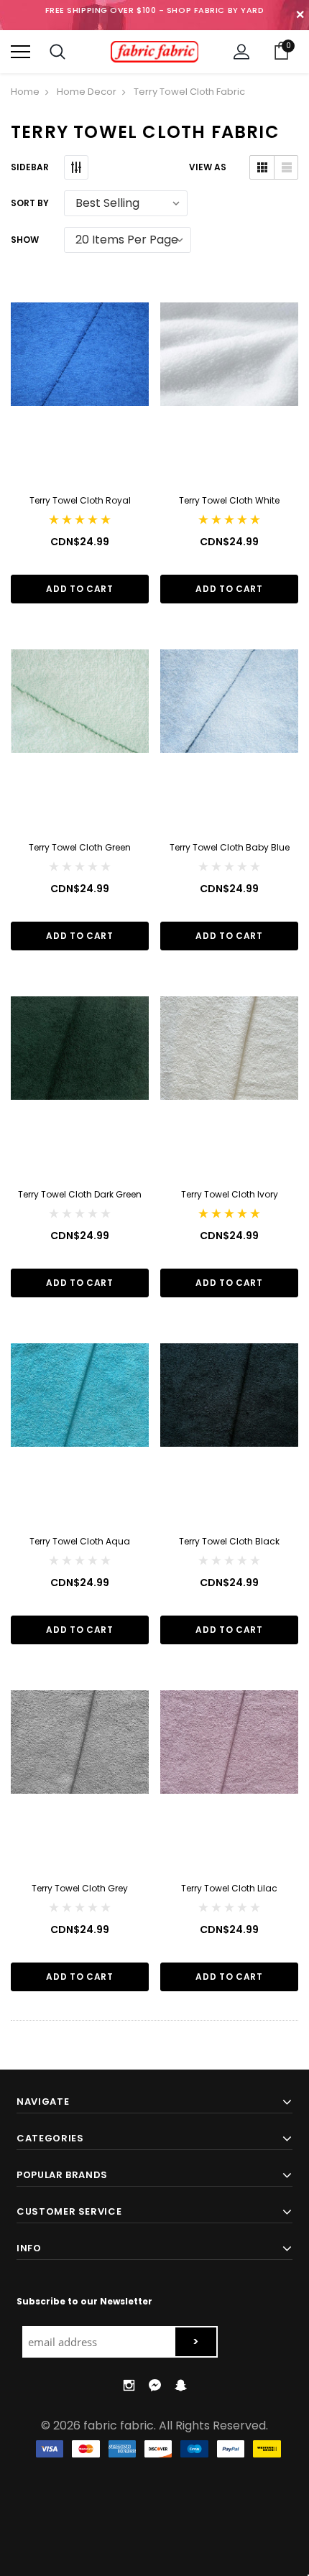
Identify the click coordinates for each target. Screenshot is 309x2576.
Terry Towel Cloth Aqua (80, 1541)
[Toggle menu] (20, 51)
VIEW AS (208, 167)
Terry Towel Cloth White (229, 500)
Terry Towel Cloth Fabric (189, 92)
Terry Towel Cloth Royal (80, 500)
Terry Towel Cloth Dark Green (80, 1194)
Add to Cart (79, 589)
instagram (129, 2385)
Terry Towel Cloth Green (80, 847)
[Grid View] (262, 167)
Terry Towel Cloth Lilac (229, 1888)
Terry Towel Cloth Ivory (230, 1194)
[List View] (286, 167)
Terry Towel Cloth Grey (80, 1888)
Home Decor (87, 92)
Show (25, 240)
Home (25, 92)
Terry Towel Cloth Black (229, 1541)
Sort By (30, 203)
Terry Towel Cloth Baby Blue (230, 847)
